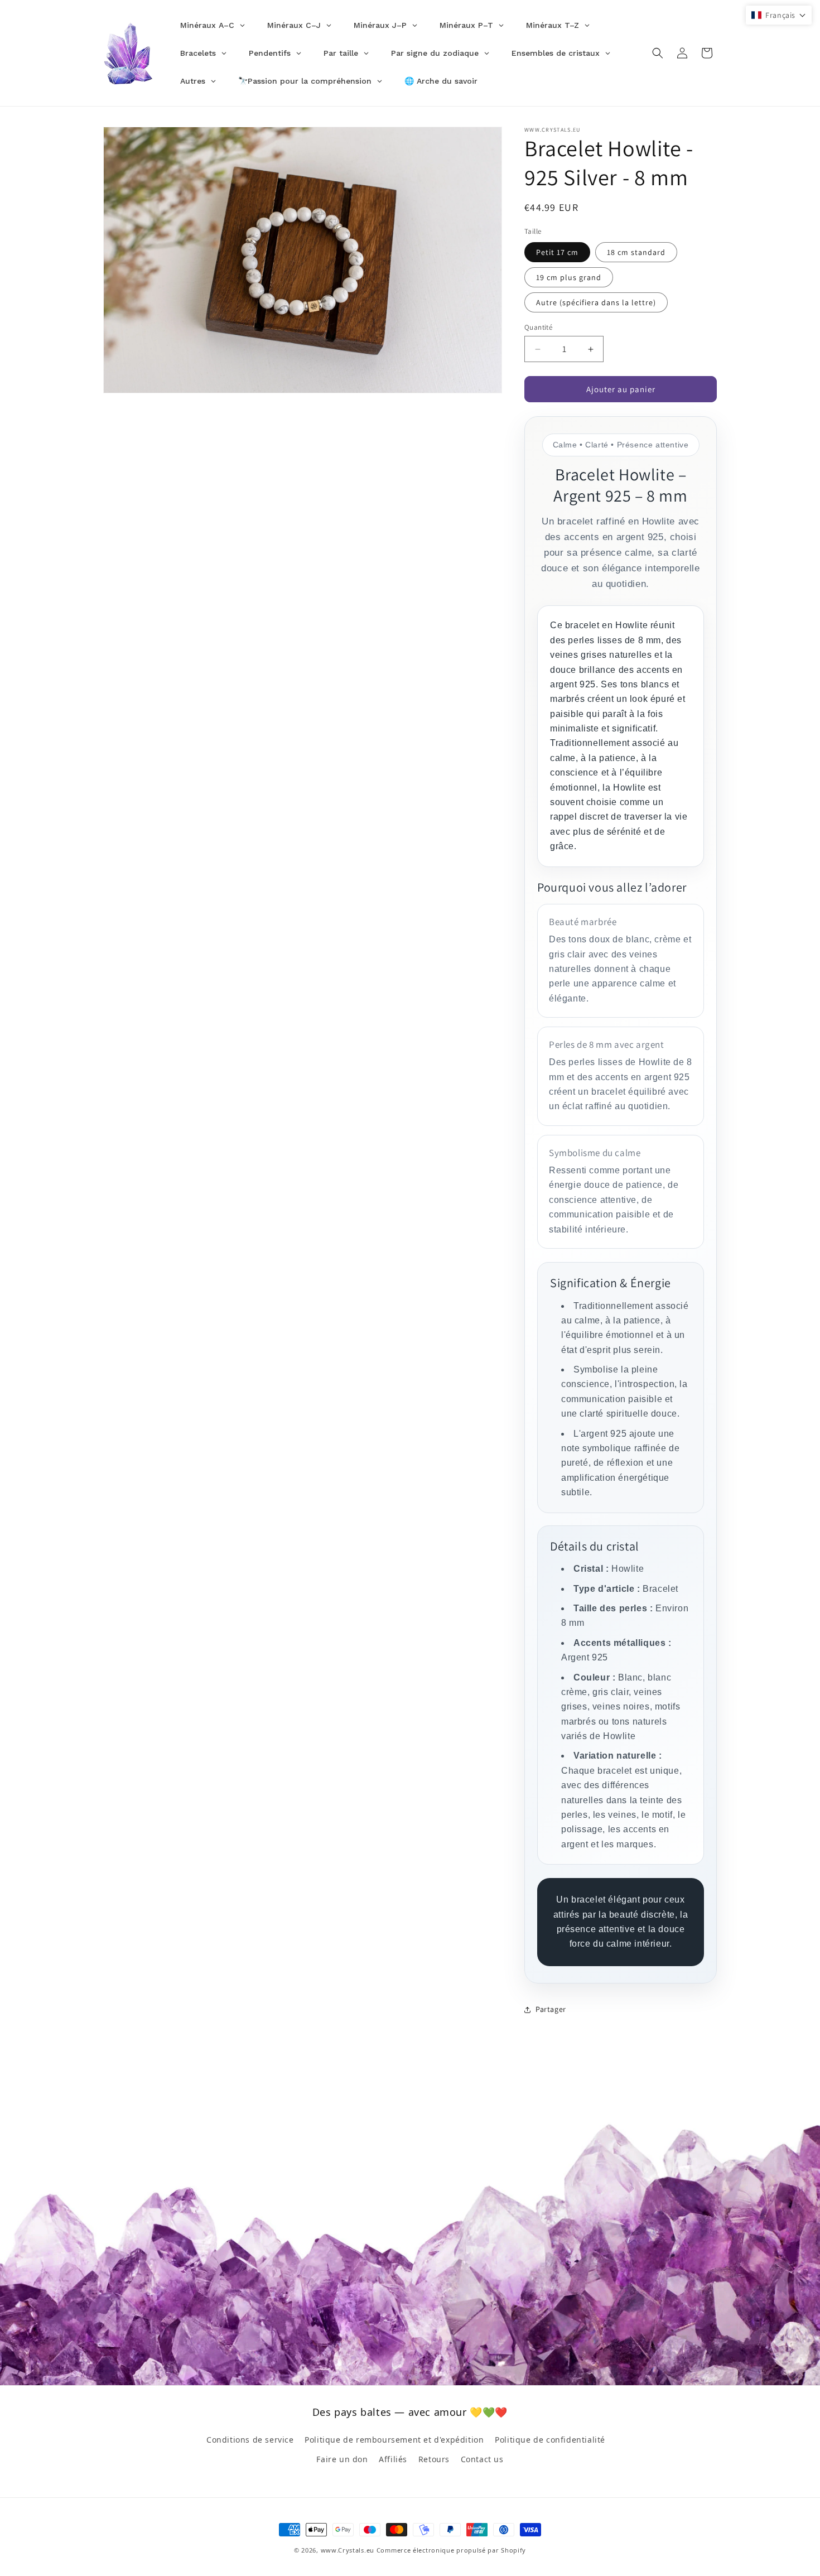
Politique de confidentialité (550, 2440)
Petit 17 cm (557, 252)
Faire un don (342, 2459)
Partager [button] (551, 2009)
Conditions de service (250, 2440)
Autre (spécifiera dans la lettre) (596, 302)
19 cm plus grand (569, 277)
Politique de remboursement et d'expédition (394, 2440)
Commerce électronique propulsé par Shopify (451, 2550)
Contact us (482, 2459)
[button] (658, 53)
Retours (434, 2459)
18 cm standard (636, 252)
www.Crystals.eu (348, 2550)
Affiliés (393, 2459)
